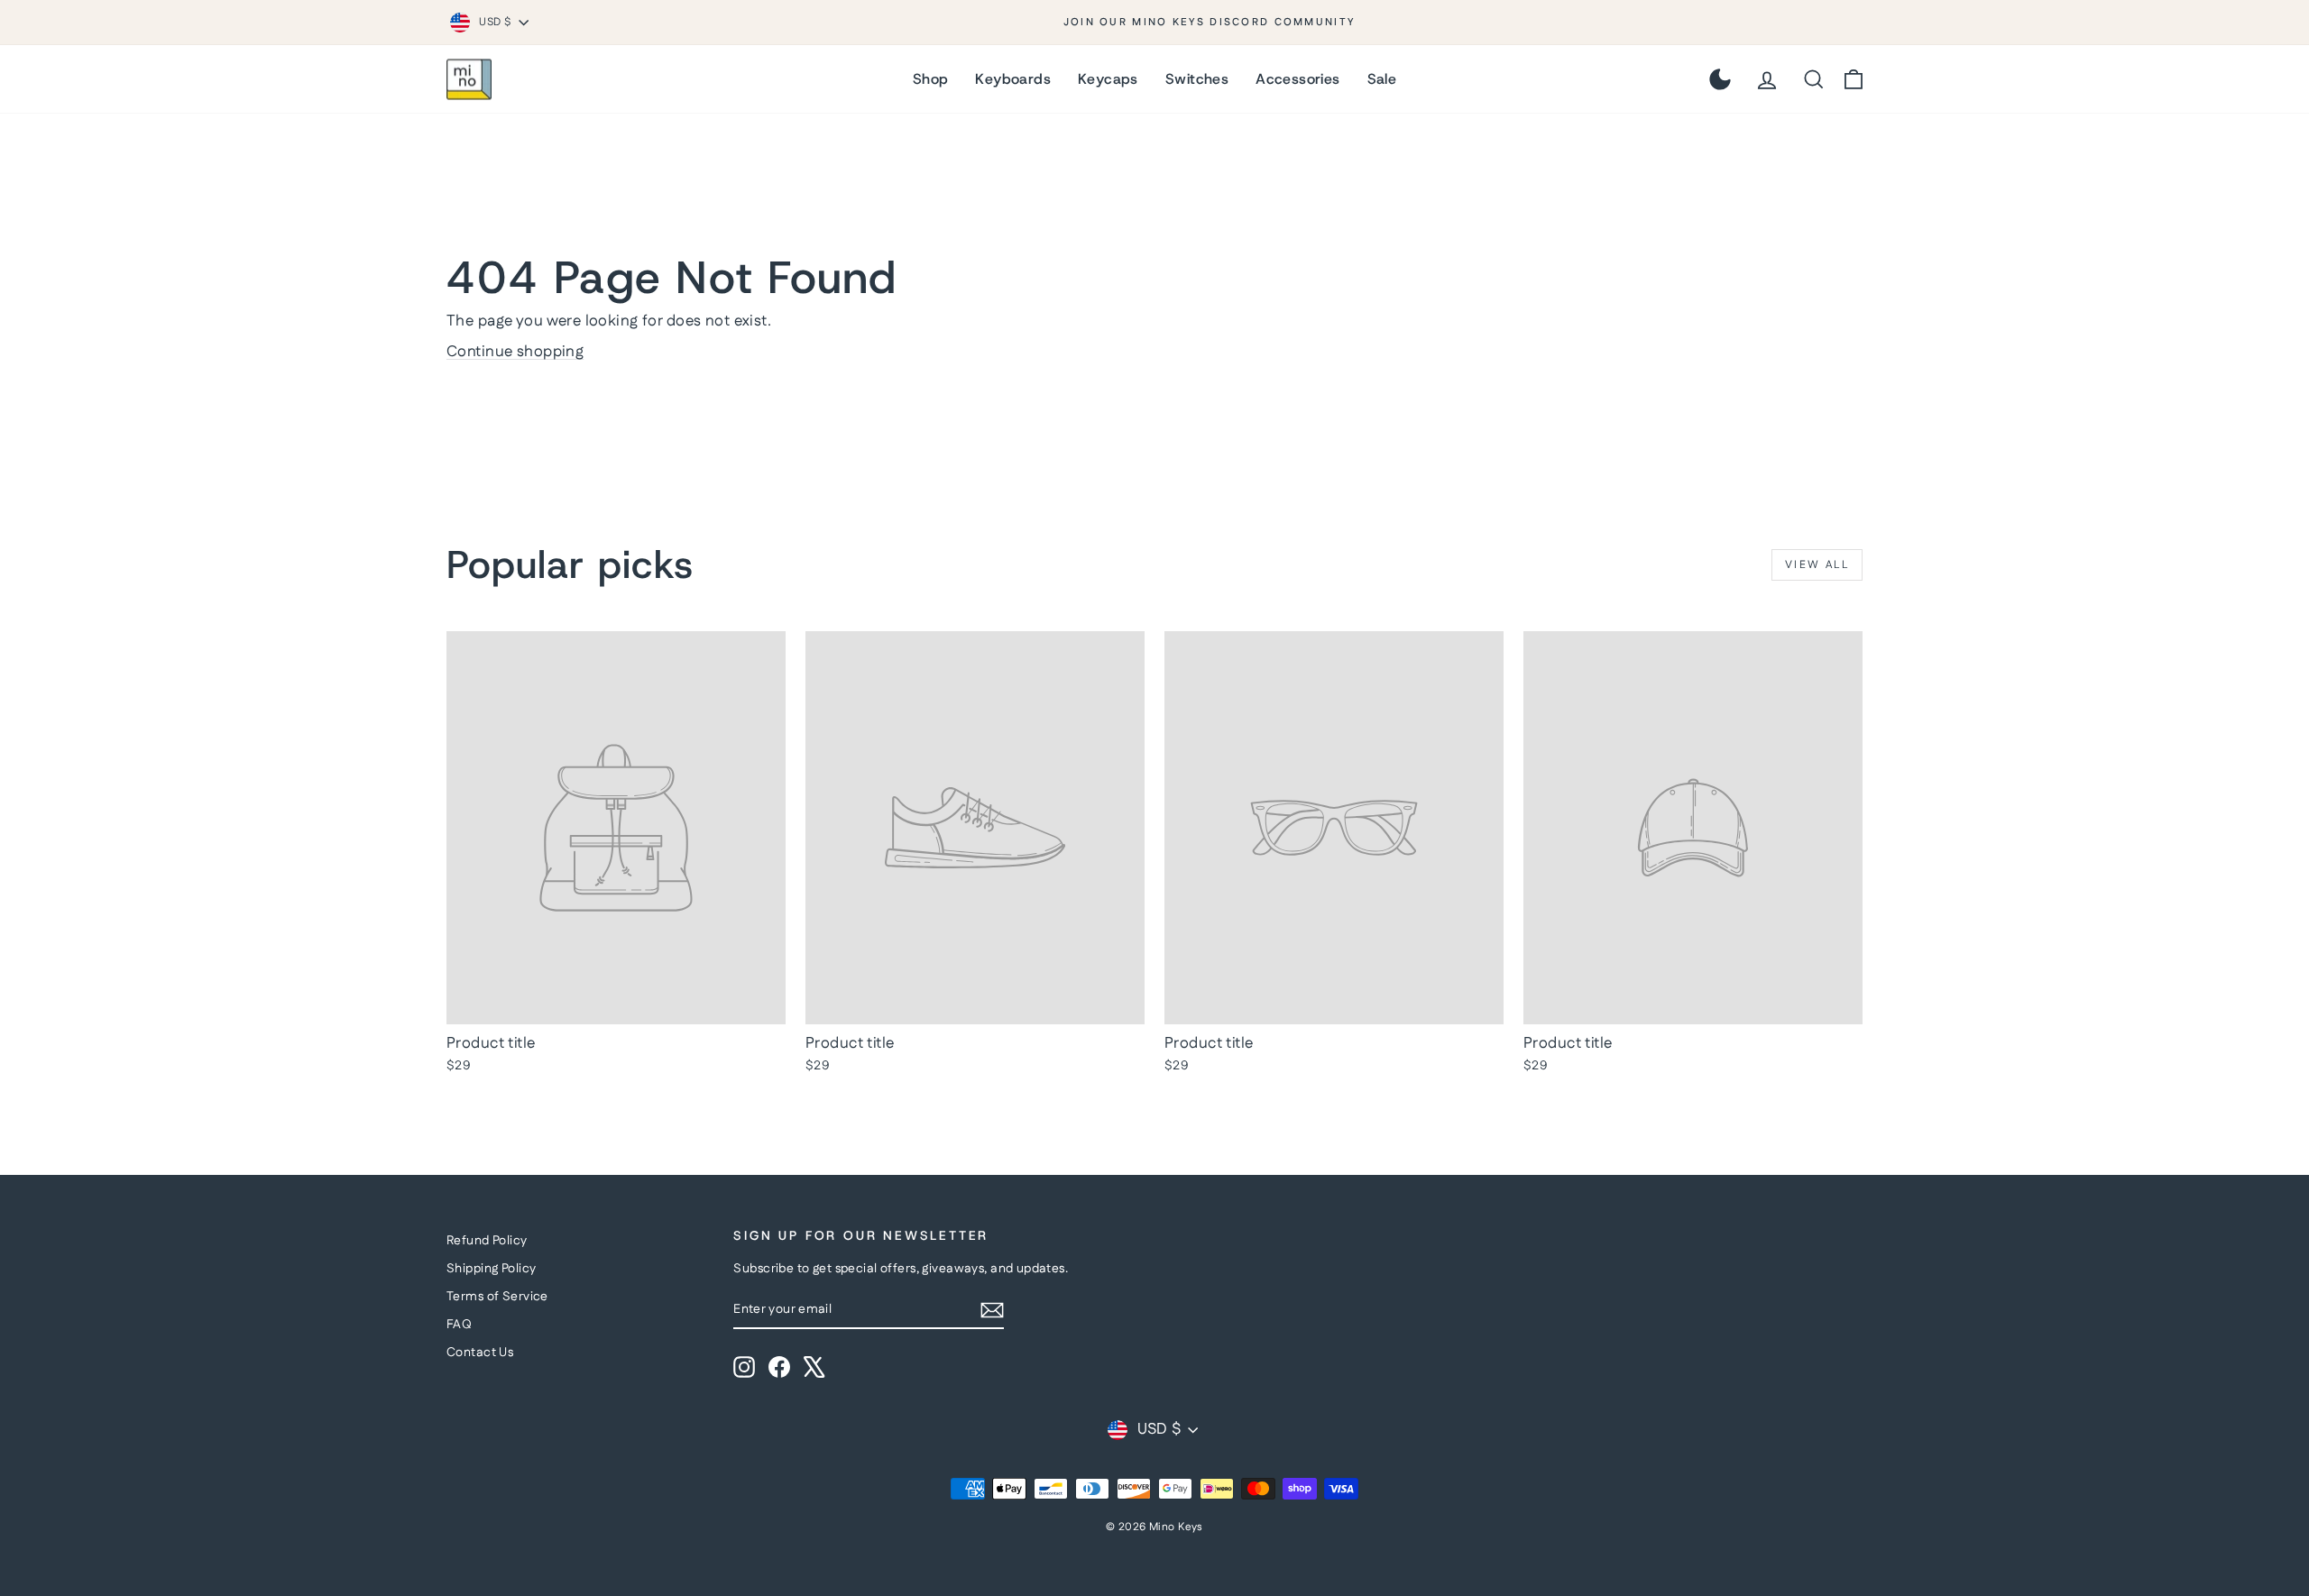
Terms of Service (497, 1297)
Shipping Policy (491, 1269)
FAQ (459, 1325)
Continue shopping (515, 352)
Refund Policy (487, 1241)
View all (1817, 565)
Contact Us (480, 1353)
